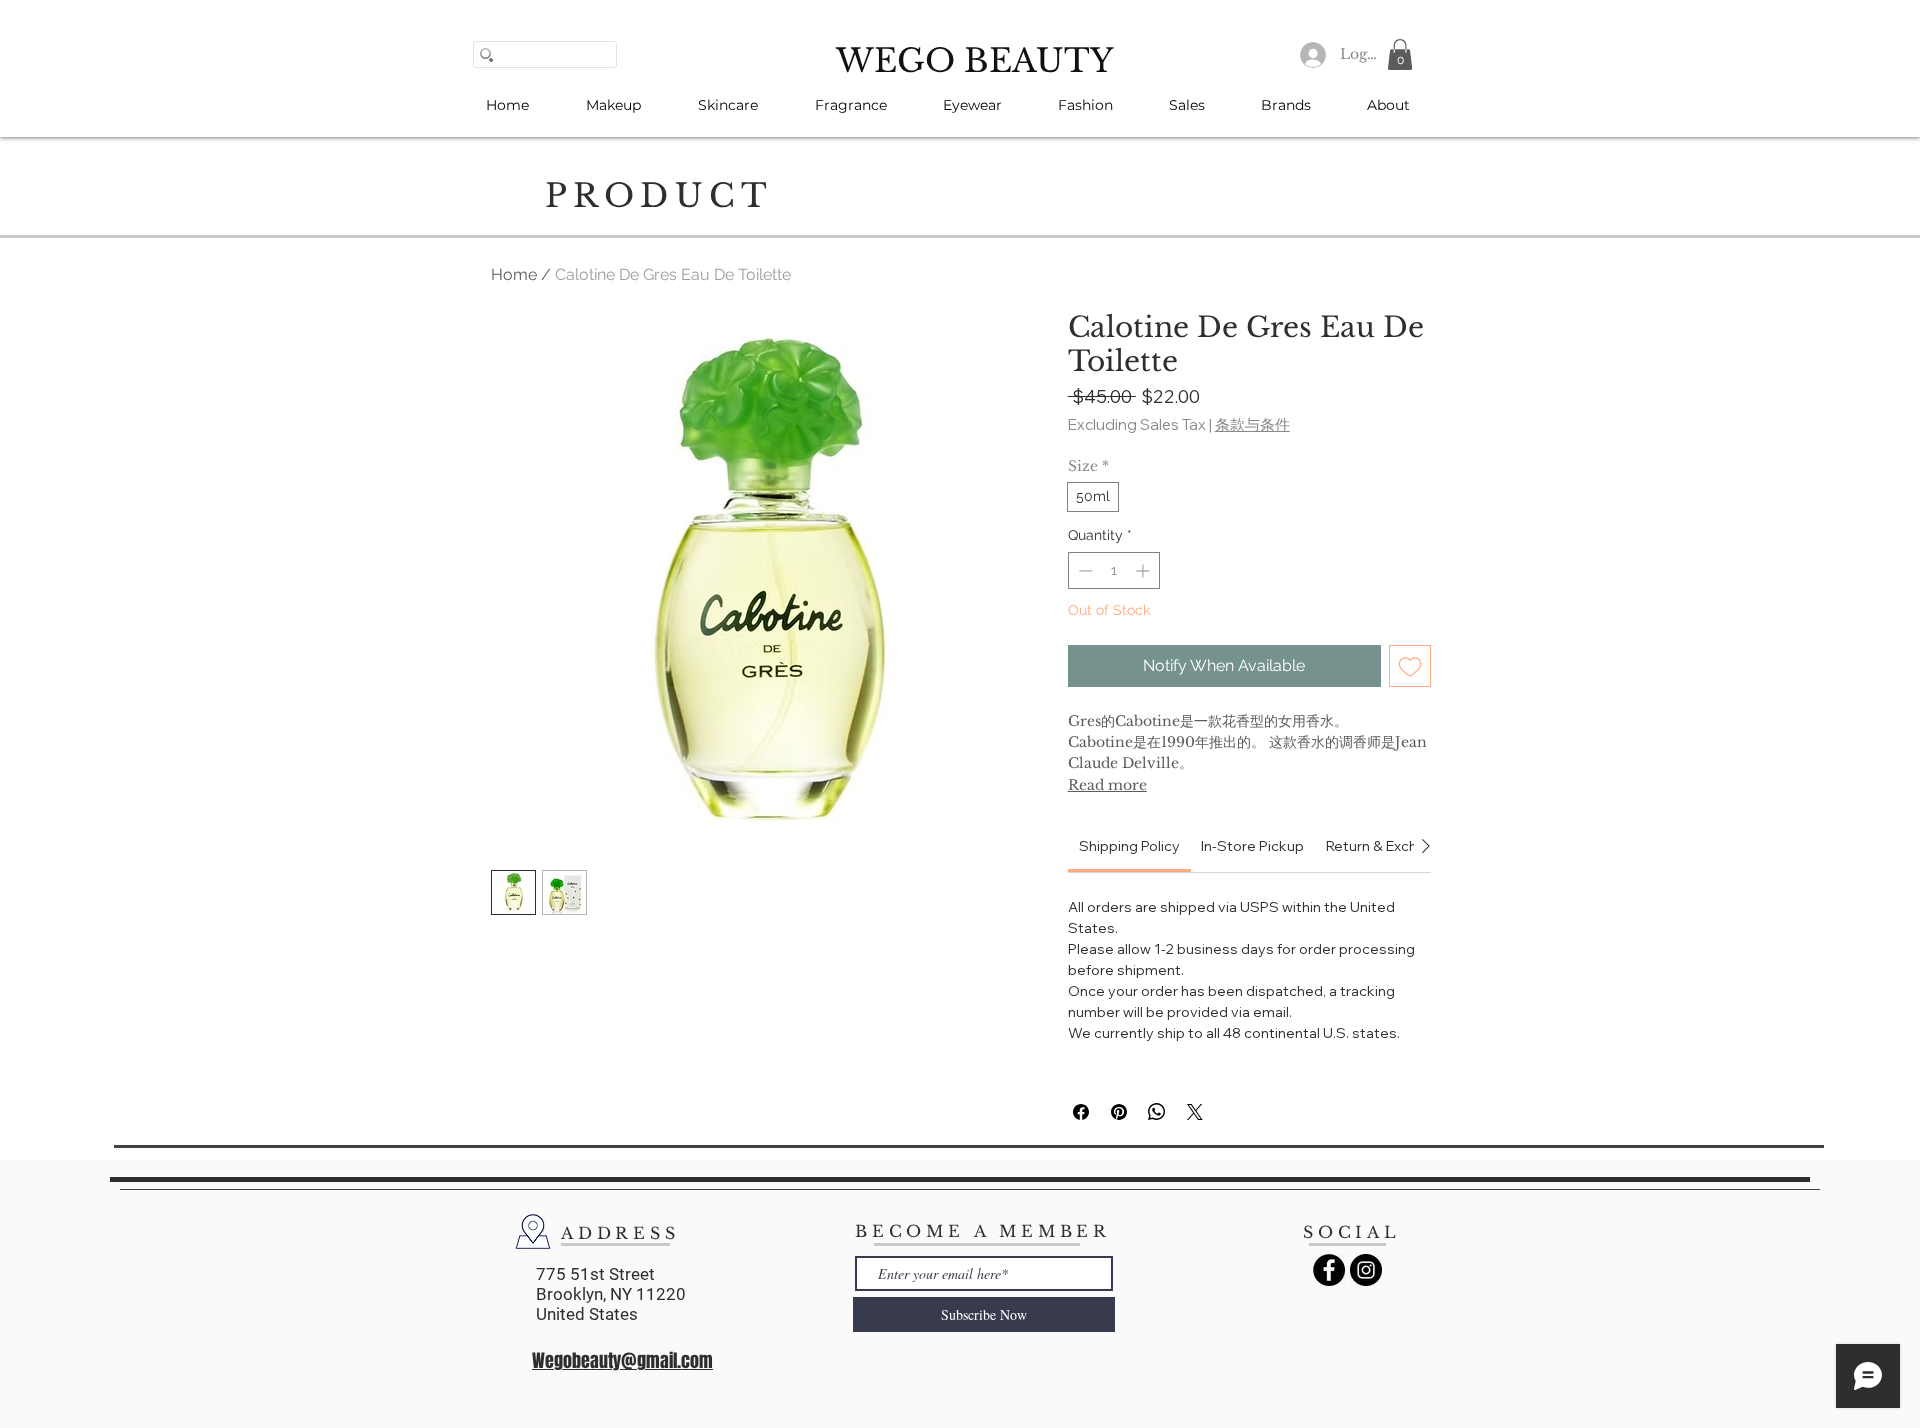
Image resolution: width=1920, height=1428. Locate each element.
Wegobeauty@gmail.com (622, 1361)
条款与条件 (1252, 425)
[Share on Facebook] (1081, 1112)
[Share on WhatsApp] (1157, 1112)
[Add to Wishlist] (1410, 666)
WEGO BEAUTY (974, 61)
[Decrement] (1083, 570)
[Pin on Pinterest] (1119, 1112)
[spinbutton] (1114, 570)
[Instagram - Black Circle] (1366, 1270)
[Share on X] (1195, 1112)
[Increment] (1144, 570)
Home (514, 274)
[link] (1129, 846)
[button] (1400, 54)
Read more (1107, 785)
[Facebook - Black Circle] (1329, 1270)
